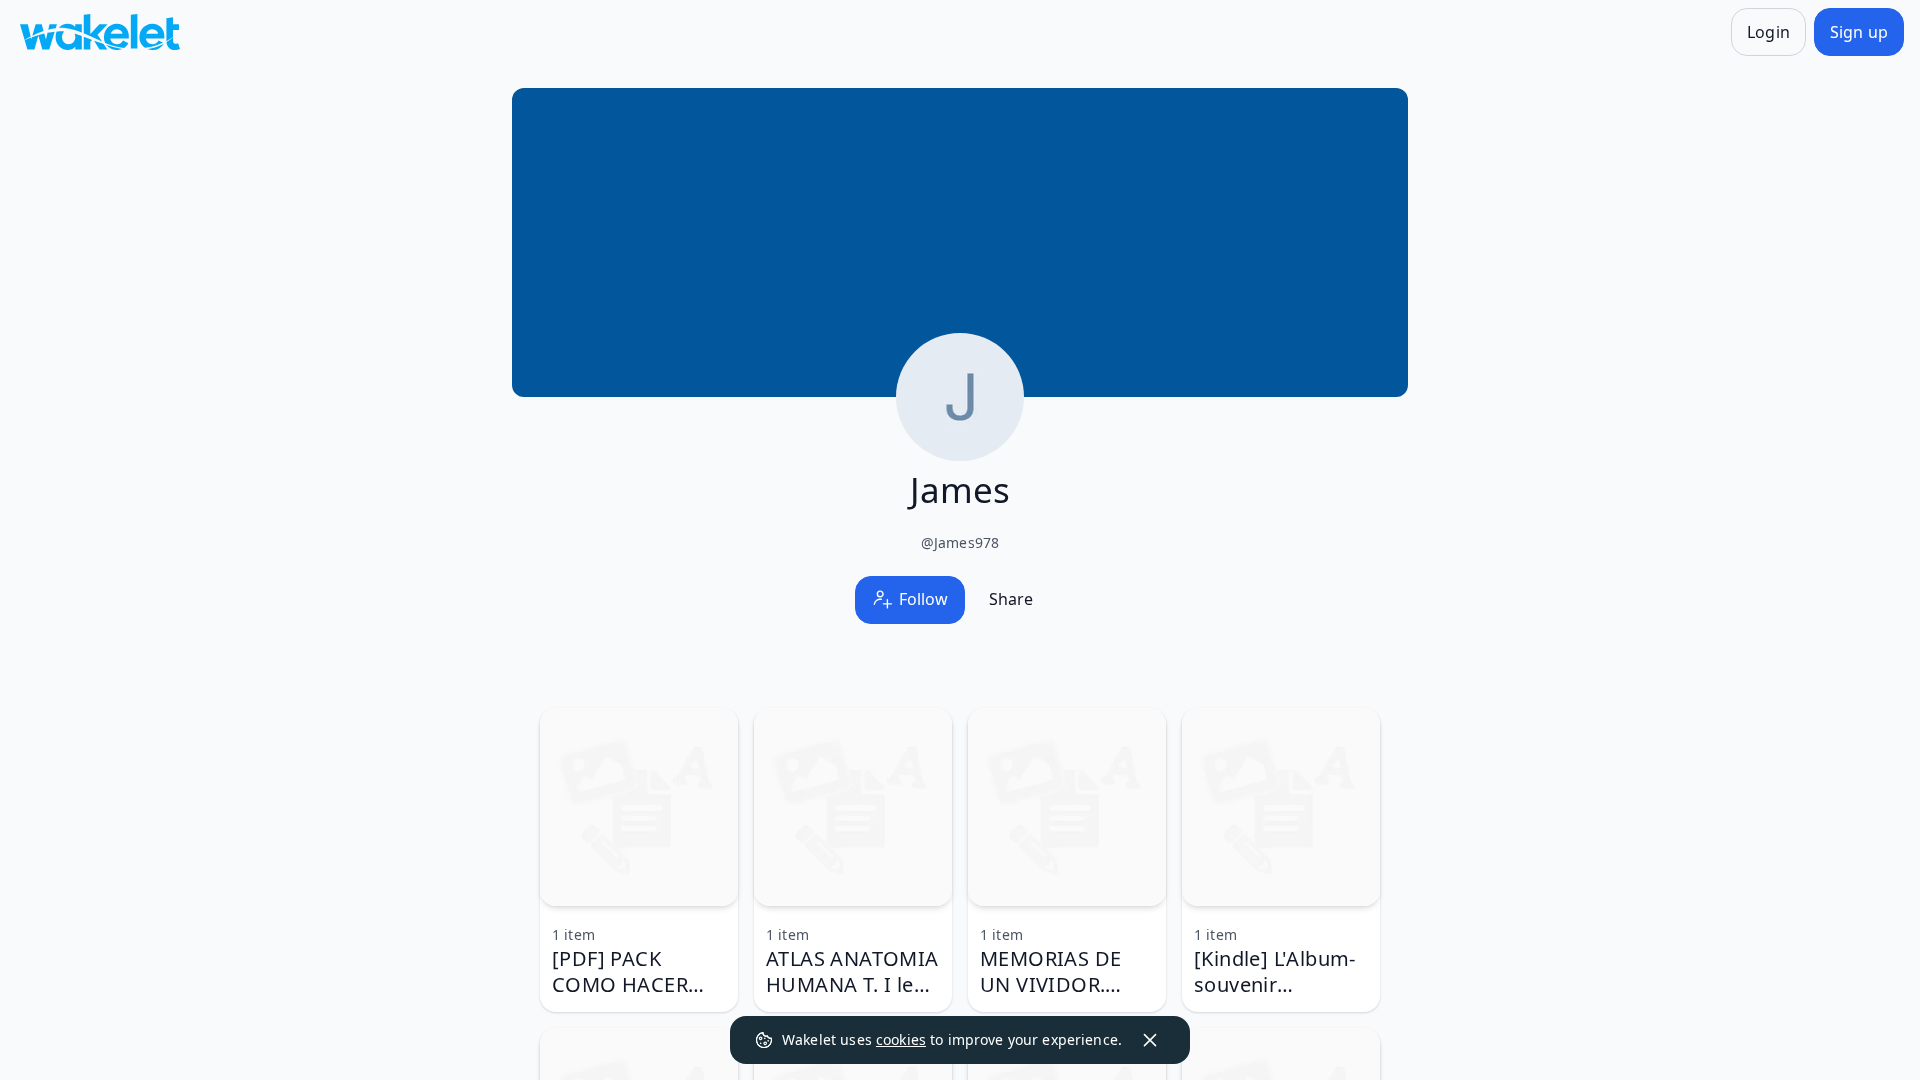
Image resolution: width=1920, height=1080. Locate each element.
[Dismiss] (1150, 1040)
